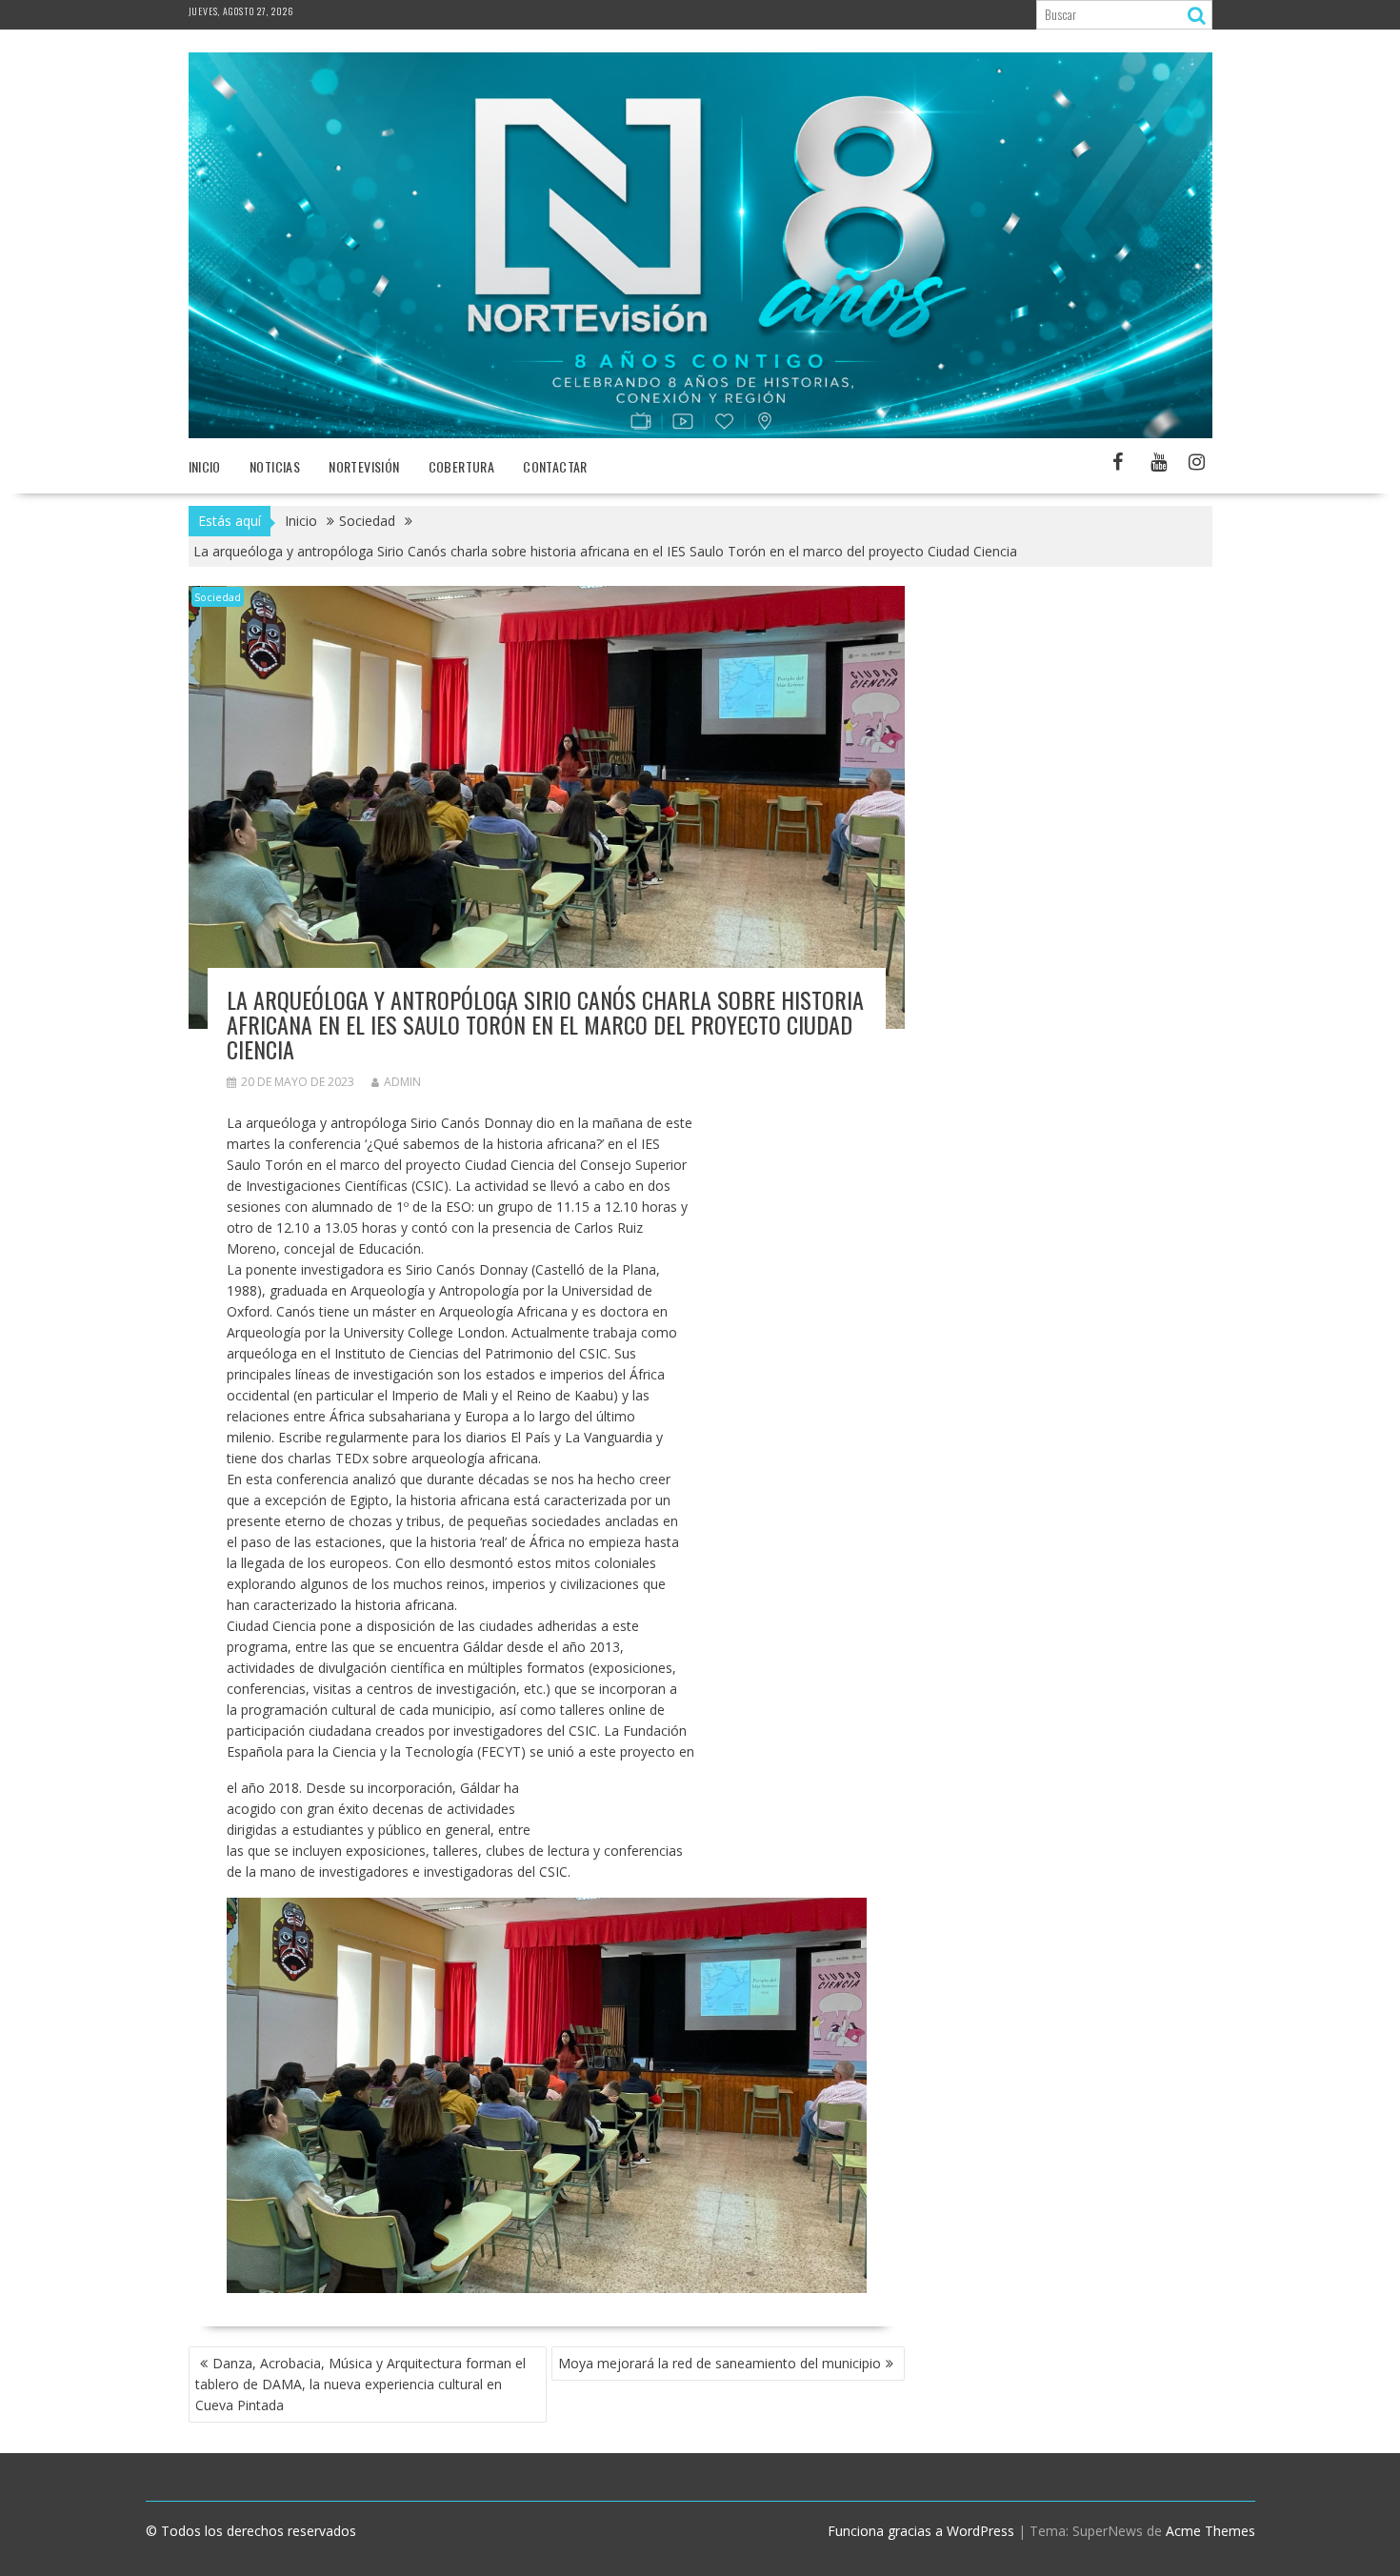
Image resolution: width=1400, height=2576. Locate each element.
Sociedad (218, 597)
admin (402, 1082)
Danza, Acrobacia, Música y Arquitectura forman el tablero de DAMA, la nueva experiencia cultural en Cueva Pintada (360, 2384)
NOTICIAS (275, 466)
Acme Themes (1210, 2531)
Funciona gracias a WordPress (921, 2531)
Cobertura (462, 466)
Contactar (555, 466)
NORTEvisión (364, 466)
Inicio (205, 466)
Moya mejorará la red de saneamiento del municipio (720, 2363)
